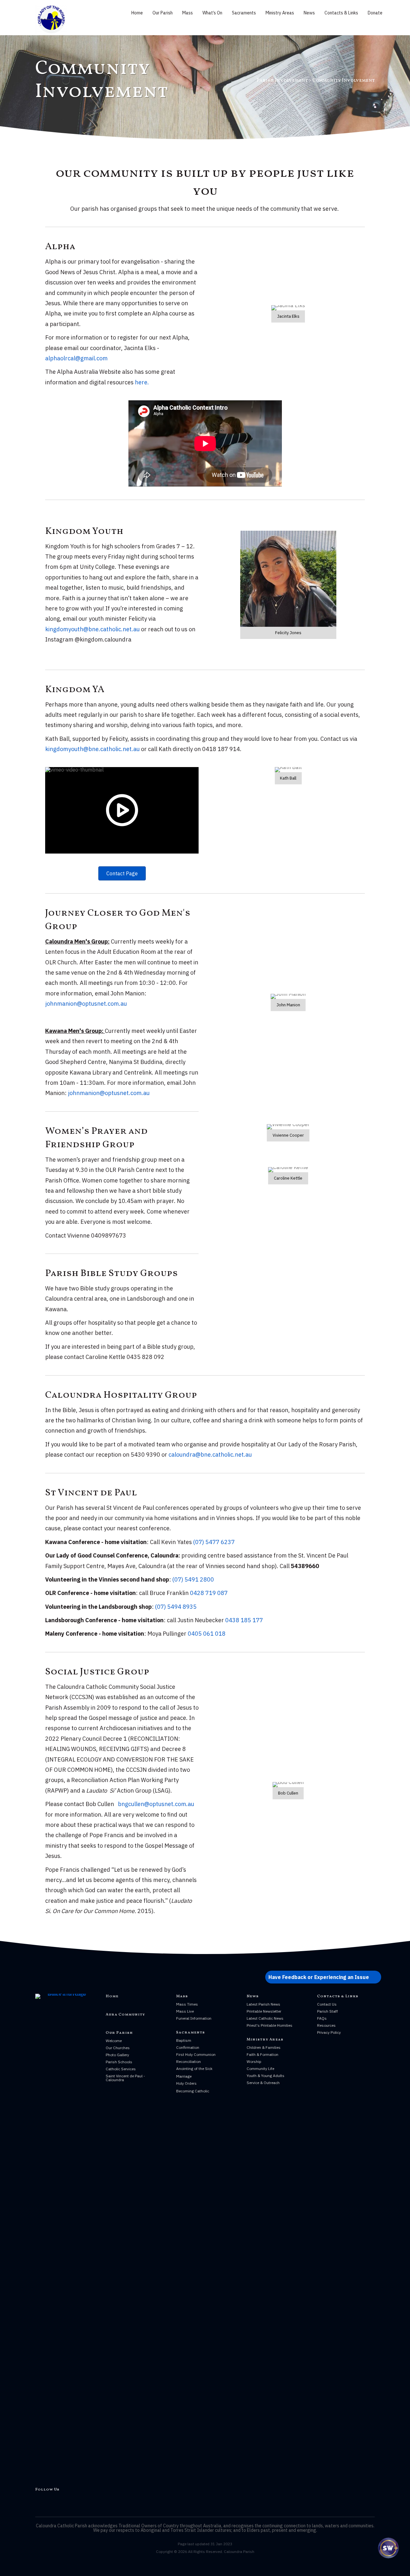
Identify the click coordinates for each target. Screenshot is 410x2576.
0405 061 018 (207, 1634)
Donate (375, 13)
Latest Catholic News (265, 2018)
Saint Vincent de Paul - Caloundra (125, 2078)
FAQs (322, 2018)
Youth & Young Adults (266, 2076)
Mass (188, 13)
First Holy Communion (196, 2054)
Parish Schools (119, 2062)
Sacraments (244, 13)
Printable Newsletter (264, 2011)
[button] (323, 1977)
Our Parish (163, 13)
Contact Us (327, 2004)
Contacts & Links (341, 13)
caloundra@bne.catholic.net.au (210, 1455)
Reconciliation (189, 2061)
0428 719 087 (209, 1593)
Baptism (184, 2040)
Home (137, 13)
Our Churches (118, 2048)
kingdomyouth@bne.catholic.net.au (92, 629)
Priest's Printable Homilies (270, 2025)
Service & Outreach (263, 2083)
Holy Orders (186, 2083)
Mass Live (185, 2011)
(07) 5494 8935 (176, 1607)
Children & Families (264, 2047)
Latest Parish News (263, 2004)
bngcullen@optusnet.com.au (157, 1804)
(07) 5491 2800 (193, 1579)
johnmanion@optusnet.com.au (86, 1004)
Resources (326, 2025)
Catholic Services (121, 2069)
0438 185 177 (244, 1620)
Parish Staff (328, 2011)
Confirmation (188, 2047)
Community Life (260, 2069)
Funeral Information (194, 2018)
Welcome (114, 2041)
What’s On (212, 13)
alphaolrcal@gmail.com (76, 358)
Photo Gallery (117, 2055)
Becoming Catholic (193, 2091)
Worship (254, 2061)
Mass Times (187, 2004)
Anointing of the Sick (194, 2069)
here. (142, 382)
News (309, 13)
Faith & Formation (262, 2054)
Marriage (184, 2076)
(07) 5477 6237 (214, 1542)
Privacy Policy (329, 2032)
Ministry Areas (280, 13)
